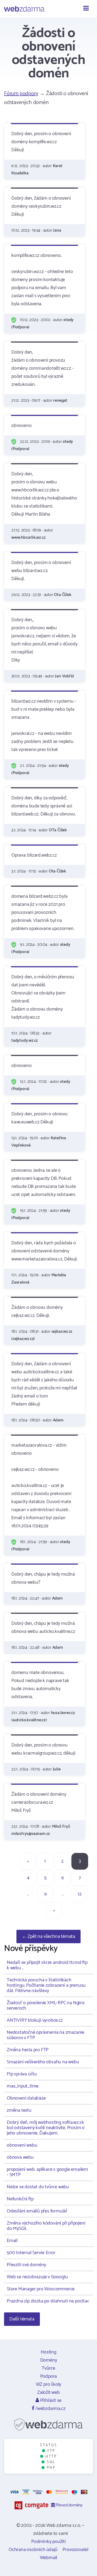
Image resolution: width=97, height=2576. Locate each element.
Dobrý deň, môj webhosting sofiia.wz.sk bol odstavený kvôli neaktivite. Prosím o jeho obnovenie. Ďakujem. (46, 2128)
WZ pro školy (49, 2384)
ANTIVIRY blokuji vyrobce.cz (35, 2020)
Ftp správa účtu (22, 2074)
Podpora (49, 2376)
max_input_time (23, 2086)
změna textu (19, 2110)
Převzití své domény (26, 2265)
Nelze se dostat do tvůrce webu (38, 2187)
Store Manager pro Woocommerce (41, 2289)
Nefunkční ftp (20, 2199)
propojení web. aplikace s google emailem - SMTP (47, 2172)
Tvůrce (48, 2368)
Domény (49, 2360)
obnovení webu (22, 2145)
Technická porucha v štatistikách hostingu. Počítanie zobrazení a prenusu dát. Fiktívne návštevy (46, 1985)
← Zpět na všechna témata (48, 1937)
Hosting (48, 2352)
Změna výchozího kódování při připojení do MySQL (46, 2226)
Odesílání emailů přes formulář (37, 2211)
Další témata (22, 2319)
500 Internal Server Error (31, 2253)
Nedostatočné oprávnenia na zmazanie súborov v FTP (46, 2035)
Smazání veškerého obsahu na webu (43, 2062)
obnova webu (20, 2157)
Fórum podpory (21, 94)
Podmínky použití (48, 2542)
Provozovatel (75, 2550)
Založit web (48, 2392)
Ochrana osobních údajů (33, 2550)
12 (80, 1894)
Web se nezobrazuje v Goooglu (37, 2277)
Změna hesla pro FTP (28, 2050)
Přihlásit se (50, 2401)
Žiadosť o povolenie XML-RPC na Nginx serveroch (46, 2006)
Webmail (49, 2558)
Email (12, 2241)
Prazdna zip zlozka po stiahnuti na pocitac (48, 2301)
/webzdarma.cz (50, 2409)
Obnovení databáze (26, 2098)
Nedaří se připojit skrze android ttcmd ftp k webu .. (47, 1965)
